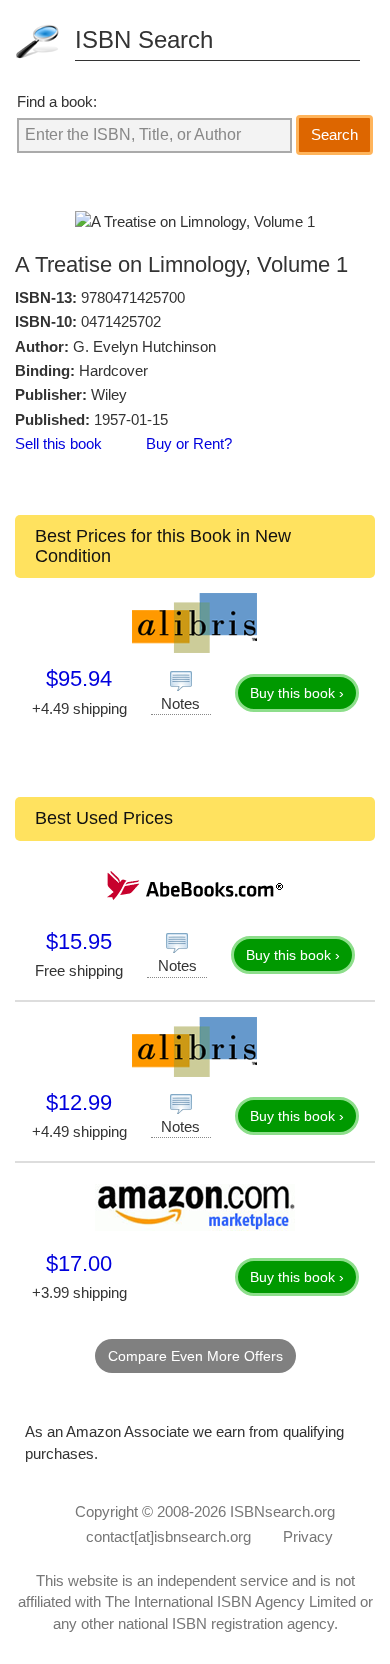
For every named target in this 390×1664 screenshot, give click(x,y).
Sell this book (58, 443)
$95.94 (79, 678)
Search (334, 134)
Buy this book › (297, 693)
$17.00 (79, 1263)
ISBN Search (144, 39)
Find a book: (57, 101)
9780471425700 (133, 297)
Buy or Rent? (189, 443)
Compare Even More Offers (195, 1356)
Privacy (308, 1536)
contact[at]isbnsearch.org (168, 1536)
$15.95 (79, 941)
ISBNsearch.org (282, 1511)
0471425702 (121, 321)
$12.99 (79, 1102)
